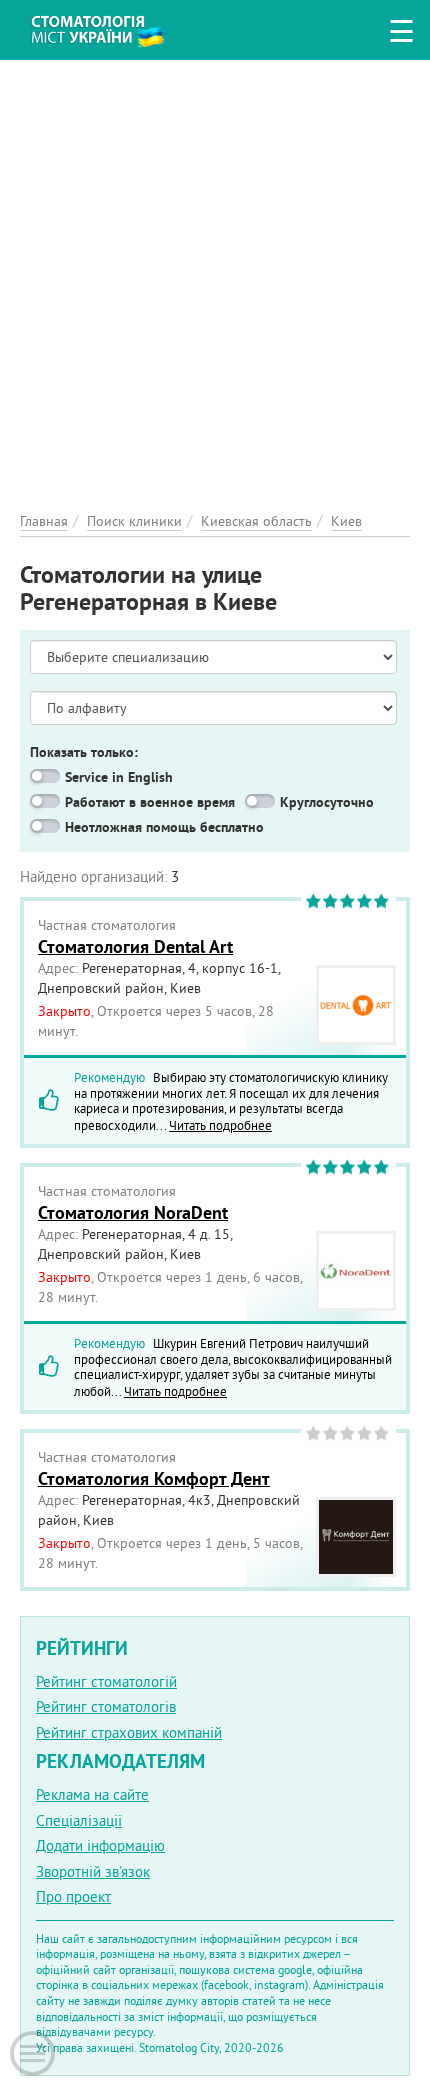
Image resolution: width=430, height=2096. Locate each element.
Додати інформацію (100, 1845)
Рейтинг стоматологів (106, 1706)
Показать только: (84, 752)
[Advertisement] (215, 275)
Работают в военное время (150, 802)
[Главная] (112, 27)
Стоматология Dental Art (135, 946)
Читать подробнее (220, 1125)
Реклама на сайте (92, 1794)
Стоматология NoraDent (133, 1212)
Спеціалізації (79, 1820)
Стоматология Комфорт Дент (154, 1478)
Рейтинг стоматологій (106, 1681)
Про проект (73, 1896)
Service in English (119, 777)
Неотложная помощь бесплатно (164, 827)
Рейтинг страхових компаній (129, 1732)
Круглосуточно (327, 802)
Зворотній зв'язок (93, 1871)
